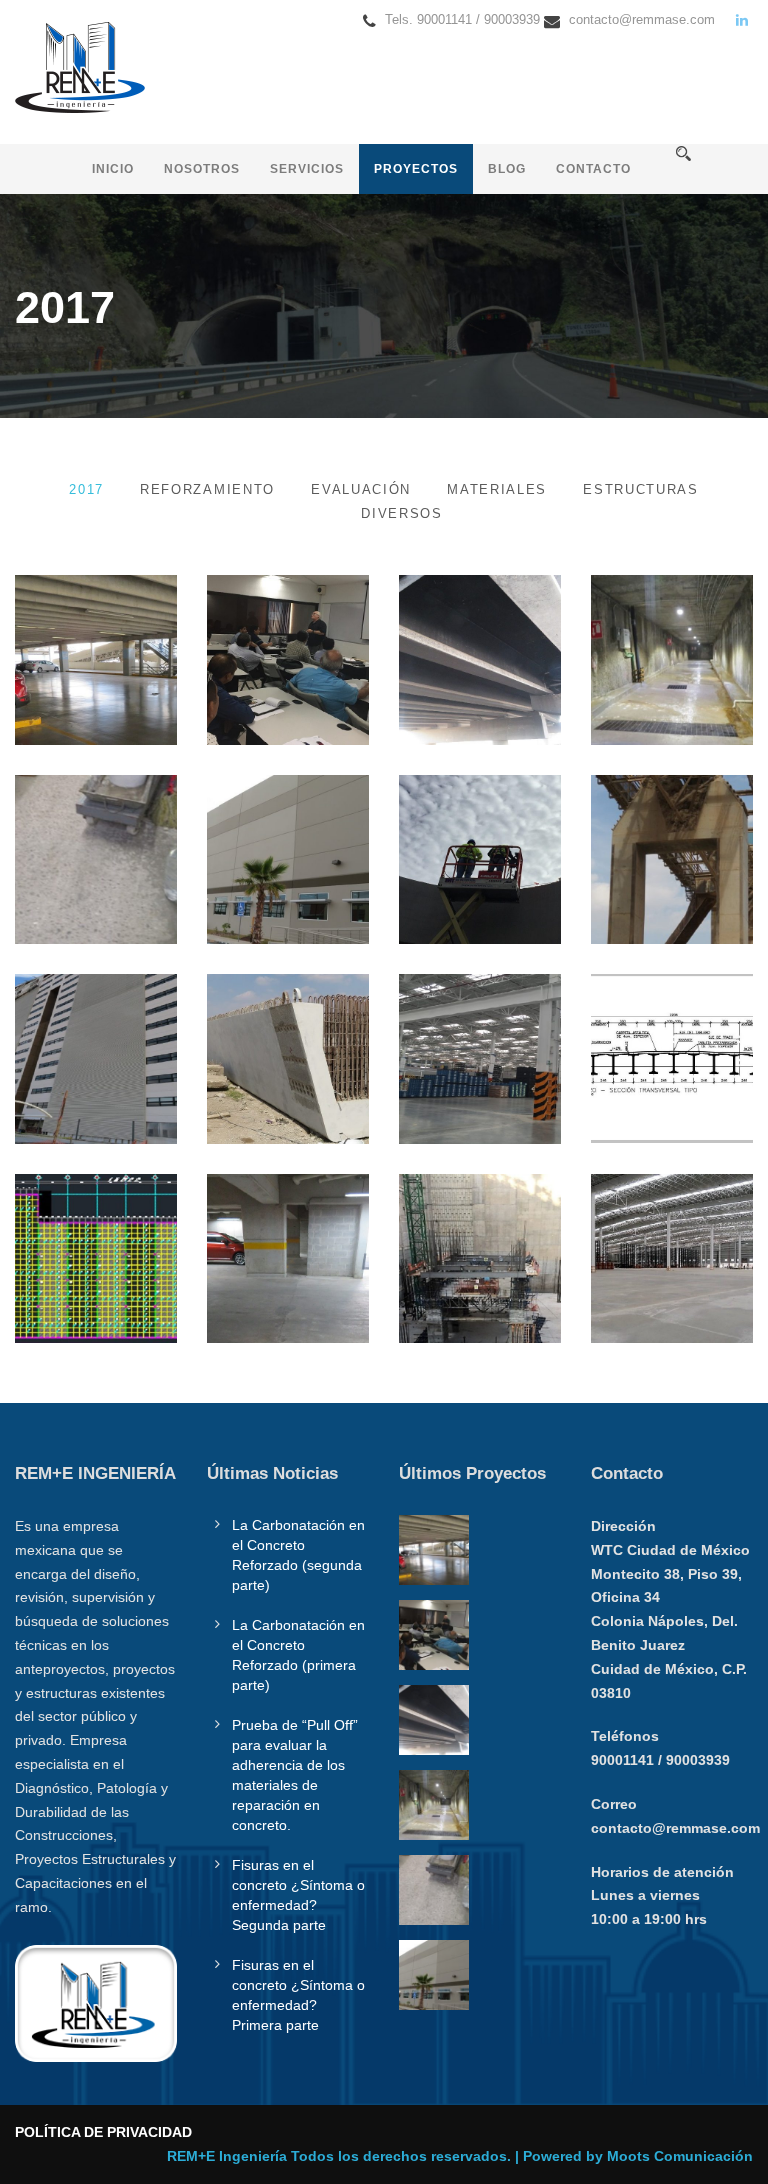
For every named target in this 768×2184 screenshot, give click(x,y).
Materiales (497, 489)
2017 (86, 489)
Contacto (593, 169)
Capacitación (297, 634)
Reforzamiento (207, 489)
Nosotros (202, 169)
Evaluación (361, 489)
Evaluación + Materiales (96, 622)
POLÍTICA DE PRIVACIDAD (103, 2132)
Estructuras (641, 489)
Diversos (402, 513)
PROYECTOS (416, 169)
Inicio (113, 169)
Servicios (307, 169)
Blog (507, 169)
